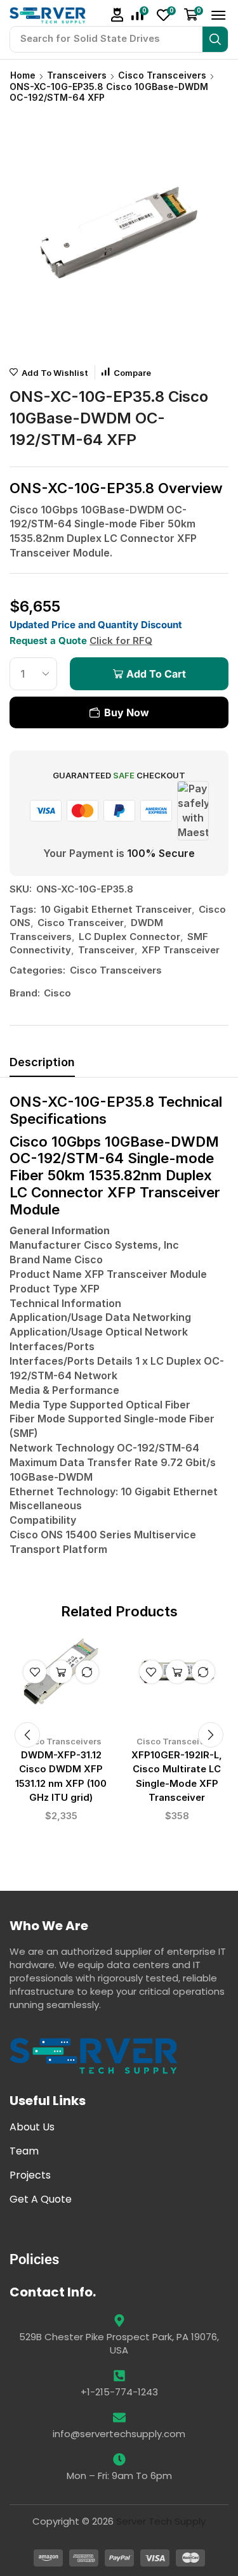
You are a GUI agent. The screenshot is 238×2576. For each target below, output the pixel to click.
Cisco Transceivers (162, 75)
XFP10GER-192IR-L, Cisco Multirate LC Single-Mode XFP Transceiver (177, 1776)
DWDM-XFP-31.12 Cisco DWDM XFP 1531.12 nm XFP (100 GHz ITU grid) (61, 1776)
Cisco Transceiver (81, 923)
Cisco (57, 993)
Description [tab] (42, 1062)
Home (23, 75)
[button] (117, 15)
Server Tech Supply (161, 2521)
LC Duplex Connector (129, 937)
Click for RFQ (121, 641)
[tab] (42, 1066)
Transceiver (106, 950)
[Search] (215, 39)
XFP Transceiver (181, 950)
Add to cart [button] (61, 1672)
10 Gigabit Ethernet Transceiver (116, 909)
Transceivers (77, 75)
